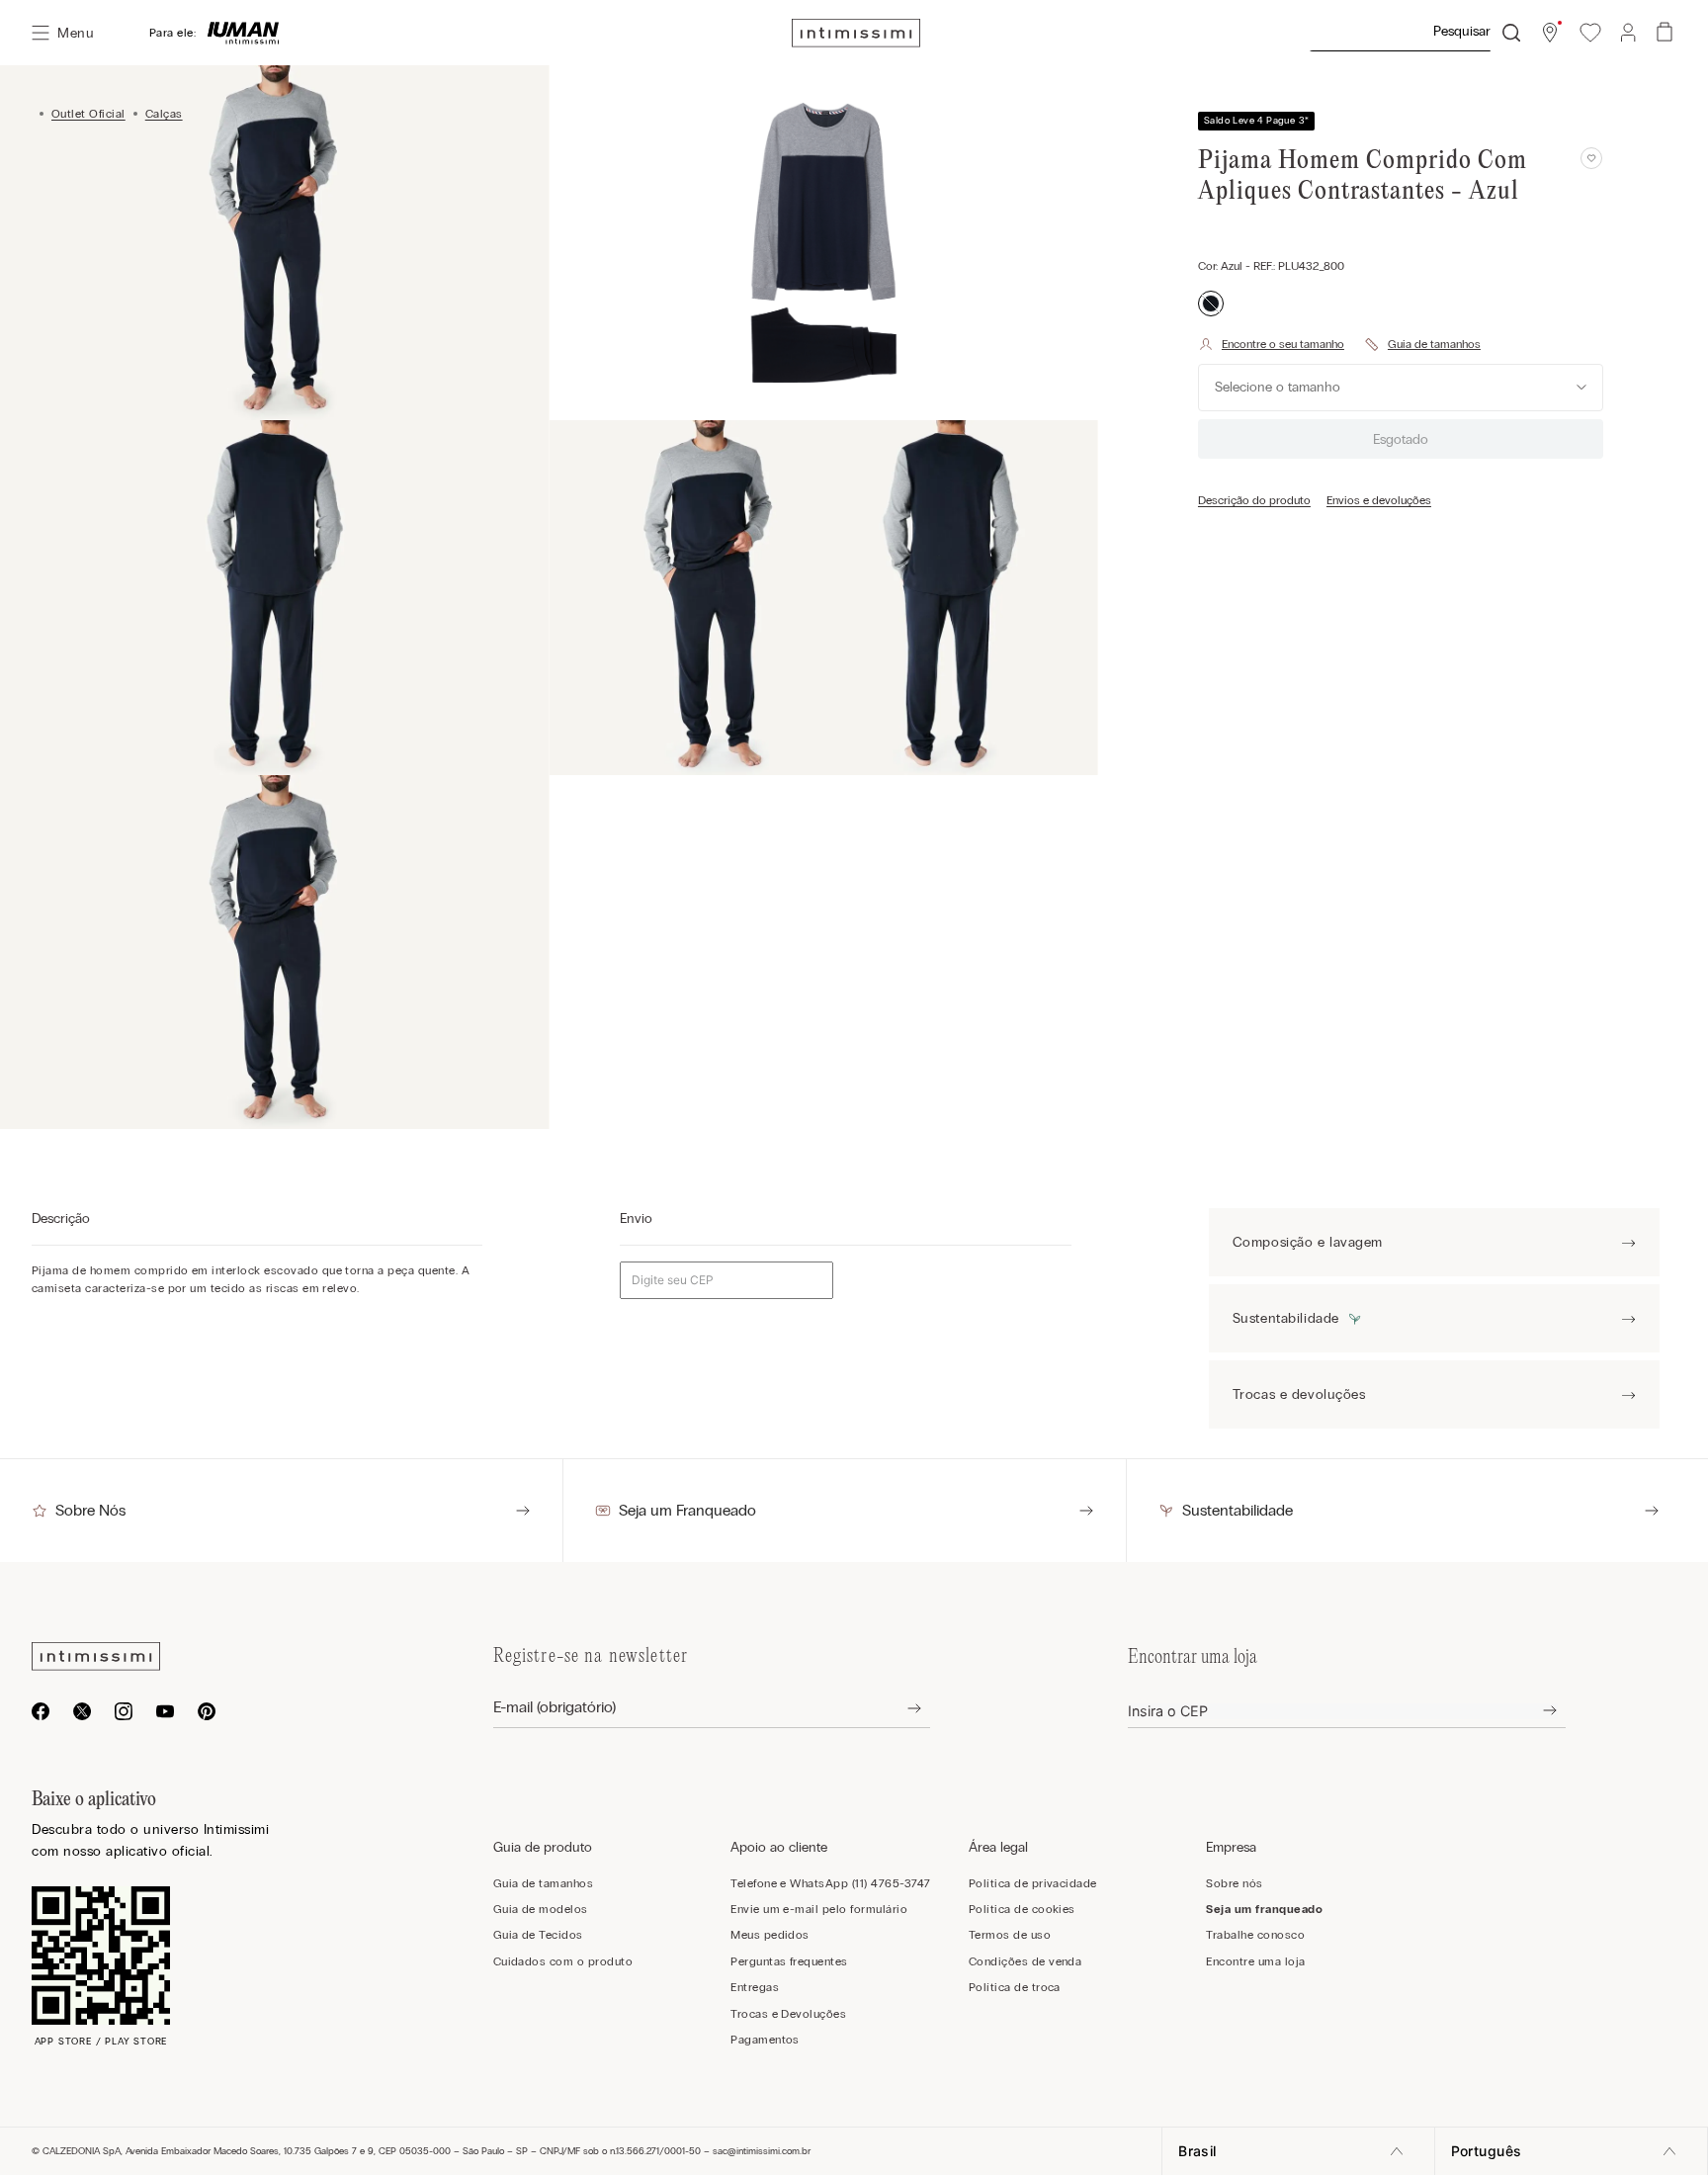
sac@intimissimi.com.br (762, 2151)
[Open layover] (899, 1708)
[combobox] (1414, 33)
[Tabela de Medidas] (1422, 344)
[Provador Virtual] (1271, 344)
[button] (1550, 33)
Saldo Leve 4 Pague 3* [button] (1256, 121)
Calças (164, 114)
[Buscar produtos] (1511, 33)
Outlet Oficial (88, 114)
